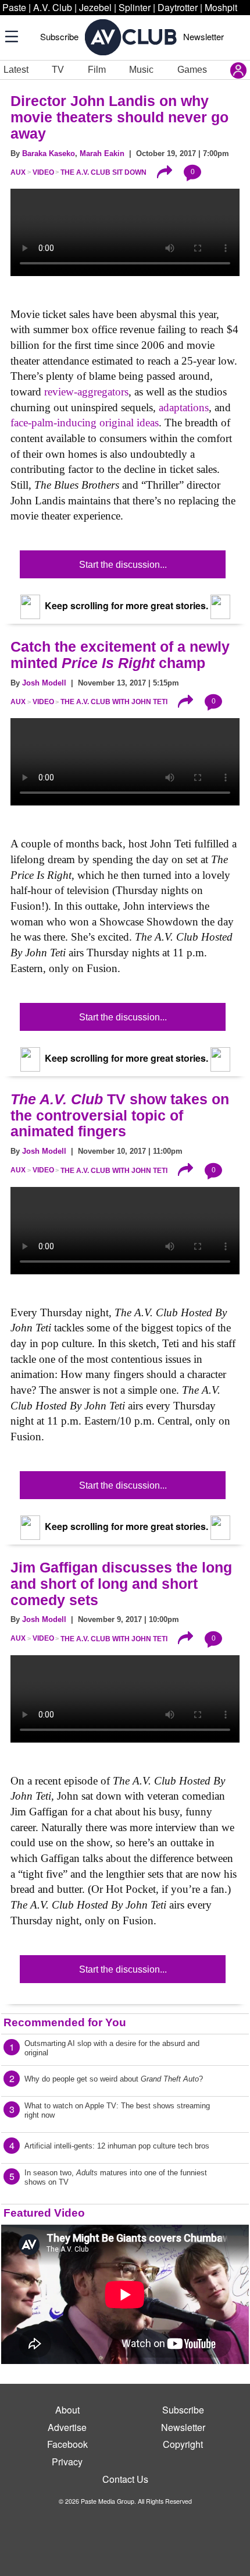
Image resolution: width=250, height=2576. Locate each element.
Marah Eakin (102, 153)
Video (43, 172)
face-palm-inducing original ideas (85, 423)
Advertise (67, 2427)
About (67, 2410)
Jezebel (95, 7)
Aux (18, 172)
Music (141, 70)
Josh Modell (44, 683)
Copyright (183, 2444)
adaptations (184, 407)
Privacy (67, 2462)
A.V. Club (53, 7)
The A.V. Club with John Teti (114, 702)
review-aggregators (86, 392)
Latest (16, 70)
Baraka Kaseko (49, 153)
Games (192, 70)
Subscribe (59, 36)
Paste (14, 7)
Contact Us (125, 2479)
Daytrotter (178, 7)
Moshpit (221, 7)
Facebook (67, 2444)
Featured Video (44, 2213)
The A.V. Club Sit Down (103, 172)
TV (58, 70)
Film (97, 70)
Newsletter (203, 36)
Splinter (135, 7)
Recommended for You (65, 2022)
